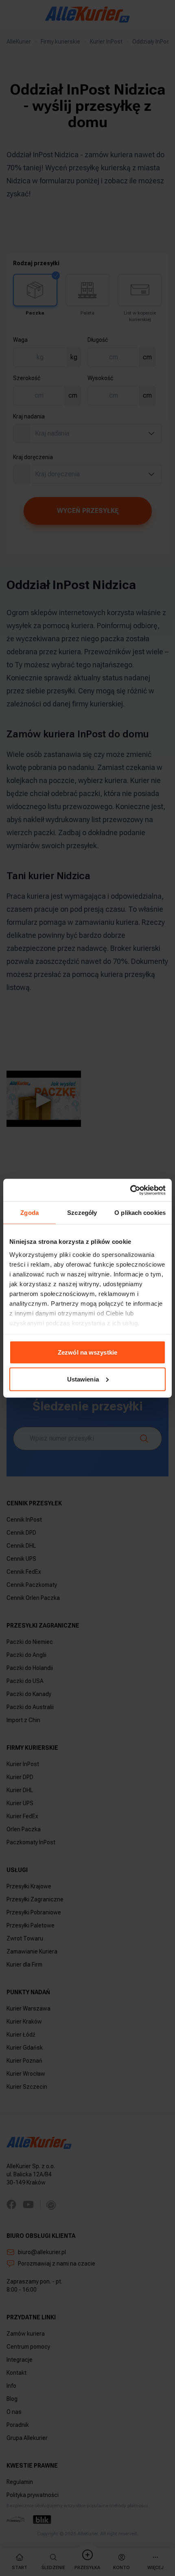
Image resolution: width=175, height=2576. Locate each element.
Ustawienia (83, 1379)
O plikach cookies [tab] (140, 1213)
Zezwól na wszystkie (87, 1352)
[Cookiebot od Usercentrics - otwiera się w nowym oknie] (130, 1190)
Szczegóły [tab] (82, 1213)
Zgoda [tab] (30, 1213)
